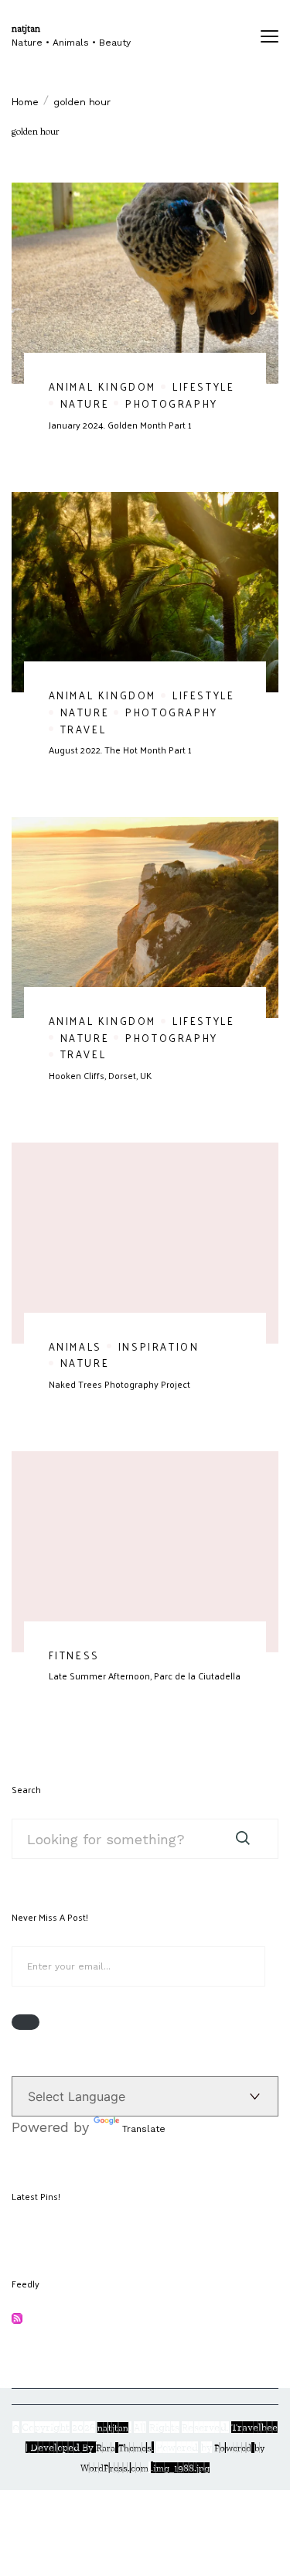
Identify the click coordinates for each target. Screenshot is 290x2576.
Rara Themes (124, 2448)
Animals (75, 1346)
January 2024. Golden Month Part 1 (120, 425)
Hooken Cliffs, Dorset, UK (100, 1075)
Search (26, 1789)
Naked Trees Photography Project (119, 1384)
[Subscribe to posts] (17, 2320)
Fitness (74, 1655)
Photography (172, 403)
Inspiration (159, 1346)
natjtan (26, 29)
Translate (144, 2129)
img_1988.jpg (181, 2468)
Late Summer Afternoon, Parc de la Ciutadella (145, 1676)
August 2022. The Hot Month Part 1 (120, 750)
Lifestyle (203, 386)
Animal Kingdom (102, 386)
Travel (84, 729)
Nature (85, 403)
